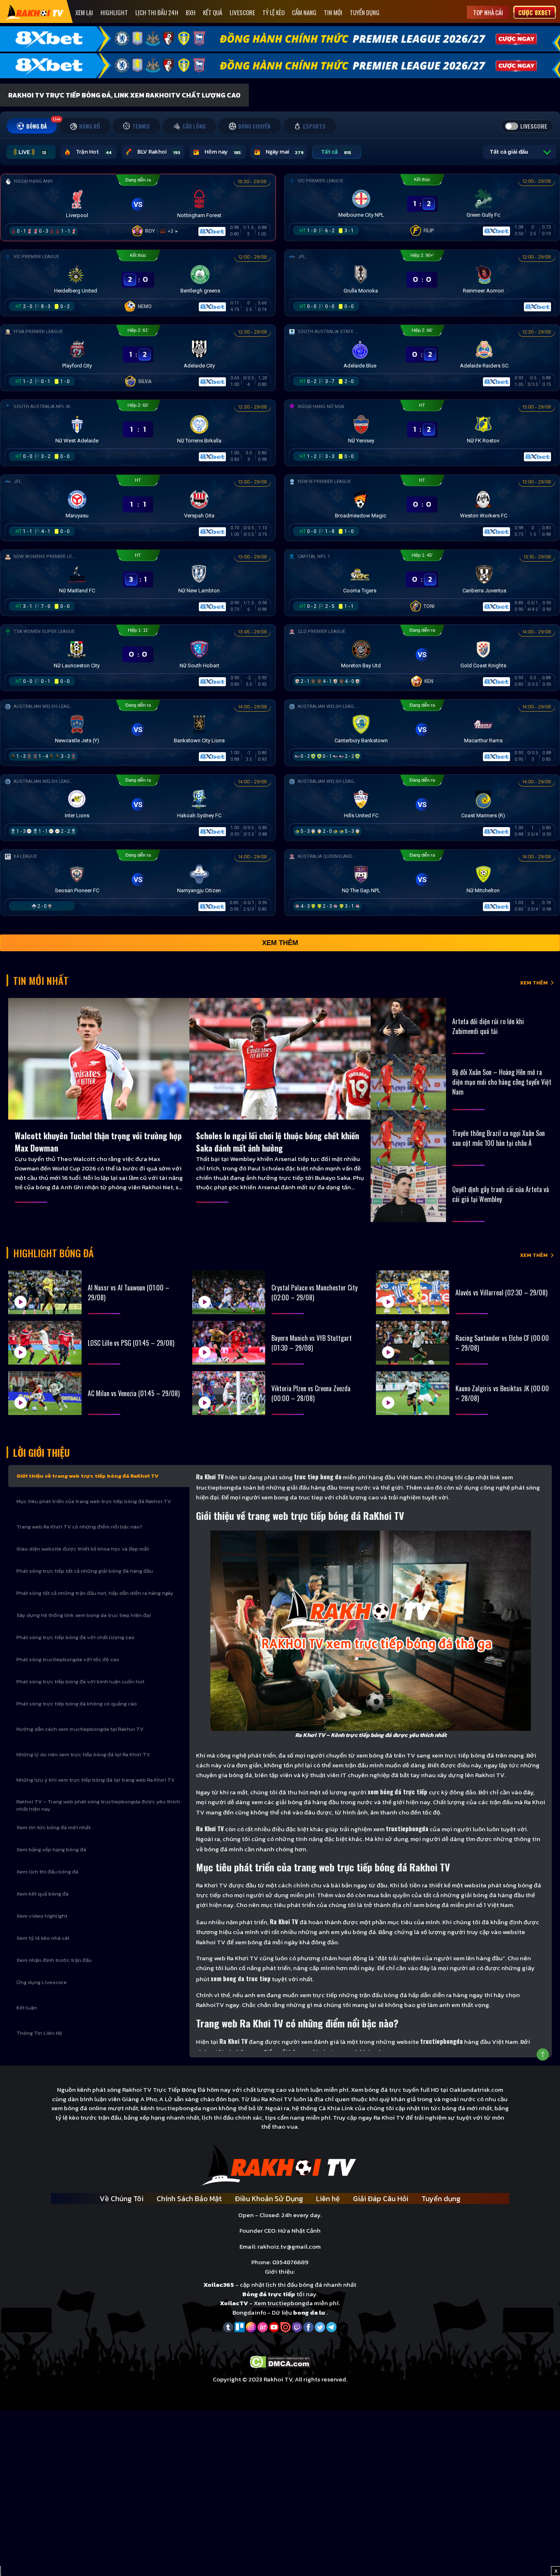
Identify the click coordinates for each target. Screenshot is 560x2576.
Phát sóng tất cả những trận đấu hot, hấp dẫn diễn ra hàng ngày (95, 1593)
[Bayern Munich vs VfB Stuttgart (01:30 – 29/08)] (229, 1343)
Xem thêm (280, 943)
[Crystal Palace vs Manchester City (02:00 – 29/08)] (229, 1292)
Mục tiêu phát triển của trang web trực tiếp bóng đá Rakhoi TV (94, 1501)
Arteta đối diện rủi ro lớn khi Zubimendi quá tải (488, 1026)
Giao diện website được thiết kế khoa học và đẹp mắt (83, 1549)
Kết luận (27, 2008)
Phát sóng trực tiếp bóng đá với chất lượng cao (75, 1637)
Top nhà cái (488, 12)
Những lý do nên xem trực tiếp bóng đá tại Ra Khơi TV (83, 1754)
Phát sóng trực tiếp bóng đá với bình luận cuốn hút (80, 1681)
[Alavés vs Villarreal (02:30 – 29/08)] (413, 1292)
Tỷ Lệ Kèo (273, 12)
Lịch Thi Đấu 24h (157, 12)
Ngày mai (285, 152)
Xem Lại (84, 12)
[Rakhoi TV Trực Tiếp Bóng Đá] (35, 12)
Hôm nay (223, 152)
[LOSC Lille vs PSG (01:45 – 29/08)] (45, 1343)
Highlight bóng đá (53, 1253)
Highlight (114, 12)
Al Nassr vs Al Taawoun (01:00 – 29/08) (129, 1293)
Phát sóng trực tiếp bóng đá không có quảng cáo (77, 1704)
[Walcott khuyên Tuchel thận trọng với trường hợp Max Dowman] (99, 1059)
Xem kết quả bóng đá (42, 1894)
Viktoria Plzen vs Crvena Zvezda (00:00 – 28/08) (311, 1393)
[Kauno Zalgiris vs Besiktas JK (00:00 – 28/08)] (413, 1393)
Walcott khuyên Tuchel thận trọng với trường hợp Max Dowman (98, 1142)
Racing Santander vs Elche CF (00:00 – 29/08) (502, 1343)
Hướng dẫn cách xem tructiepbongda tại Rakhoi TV (80, 1729)
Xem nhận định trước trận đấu (54, 1960)
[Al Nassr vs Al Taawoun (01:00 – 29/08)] (45, 1292)
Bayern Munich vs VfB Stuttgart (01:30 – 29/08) (312, 1343)
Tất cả (336, 152)
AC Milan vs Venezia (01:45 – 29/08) (134, 1393)
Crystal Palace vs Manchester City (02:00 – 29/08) (314, 1293)
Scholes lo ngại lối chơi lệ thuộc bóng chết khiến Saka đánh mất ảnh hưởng (278, 1142)
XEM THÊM (534, 983)
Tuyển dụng (365, 12)
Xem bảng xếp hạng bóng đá (51, 1849)
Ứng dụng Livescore (42, 1982)
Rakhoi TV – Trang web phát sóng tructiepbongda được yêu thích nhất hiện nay (98, 1805)
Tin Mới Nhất (41, 980)
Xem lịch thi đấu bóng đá (47, 1872)
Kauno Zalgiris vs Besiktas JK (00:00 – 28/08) (502, 1393)
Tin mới (333, 12)
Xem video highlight (42, 1916)
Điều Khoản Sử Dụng (269, 2198)
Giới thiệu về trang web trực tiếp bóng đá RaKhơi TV (88, 1476)
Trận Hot (94, 152)
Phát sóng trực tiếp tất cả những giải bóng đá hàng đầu (85, 1571)
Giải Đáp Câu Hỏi (381, 2198)
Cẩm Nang (304, 12)
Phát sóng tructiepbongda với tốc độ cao (68, 1659)
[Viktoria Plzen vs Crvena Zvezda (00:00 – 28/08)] (229, 1393)
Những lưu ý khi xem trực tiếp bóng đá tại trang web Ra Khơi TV (96, 1780)
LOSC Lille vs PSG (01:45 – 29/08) (131, 1343)
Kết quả (213, 12)
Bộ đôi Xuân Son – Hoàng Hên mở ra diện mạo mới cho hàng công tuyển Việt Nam (502, 1082)
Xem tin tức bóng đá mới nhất (53, 1827)
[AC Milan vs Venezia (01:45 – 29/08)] (45, 1393)
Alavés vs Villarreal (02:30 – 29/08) (501, 1293)
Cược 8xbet (535, 12)
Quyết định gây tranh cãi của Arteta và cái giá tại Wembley (501, 1194)
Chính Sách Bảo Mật (189, 2198)
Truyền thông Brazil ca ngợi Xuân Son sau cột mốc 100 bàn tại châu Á (499, 1138)
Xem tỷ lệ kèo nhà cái (43, 1938)
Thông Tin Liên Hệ (39, 2033)
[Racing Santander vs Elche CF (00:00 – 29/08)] (413, 1343)
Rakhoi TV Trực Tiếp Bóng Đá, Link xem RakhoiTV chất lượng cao (124, 95)
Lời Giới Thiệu (41, 1452)
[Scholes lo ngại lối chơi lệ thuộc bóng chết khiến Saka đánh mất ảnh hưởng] (280, 1059)
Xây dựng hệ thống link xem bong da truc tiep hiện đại (84, 1615)
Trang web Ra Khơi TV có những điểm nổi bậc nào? (79, 1527)
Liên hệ (328, 2198)
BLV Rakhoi (159, 152)
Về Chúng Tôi (122, 2198)
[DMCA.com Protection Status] (280, 2361)
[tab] (32, 126)
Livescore (242, 12)
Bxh (191, 12)
